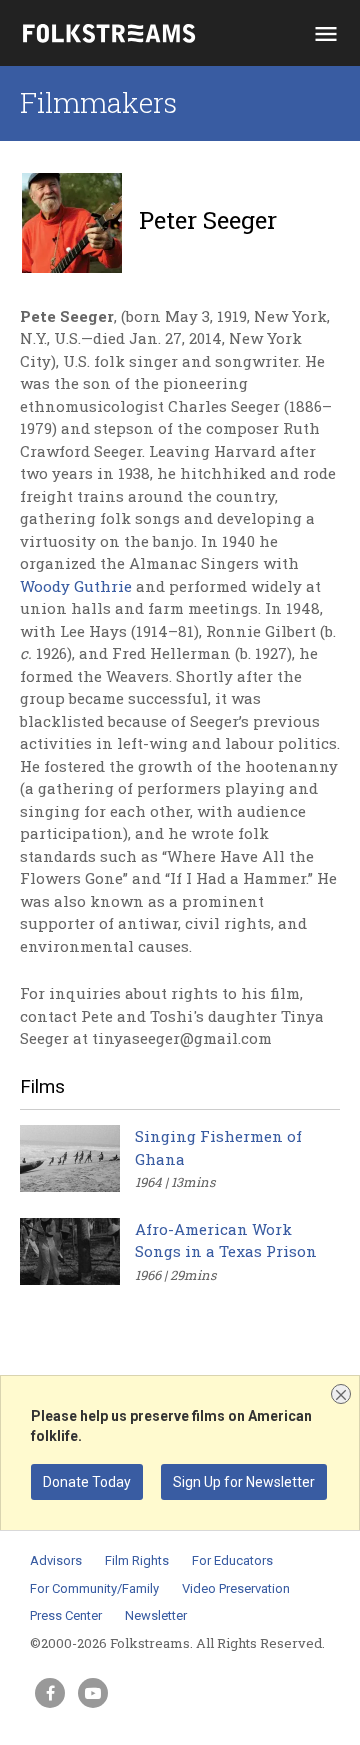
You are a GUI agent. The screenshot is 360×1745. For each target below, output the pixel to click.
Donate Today (87, 1482)
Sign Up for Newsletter (244, 1482)
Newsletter (156, 1615)
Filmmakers (98, 102)
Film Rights (137, 1560)
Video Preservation (236, 1588)
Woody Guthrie (76, 586)
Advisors (56, 1560)
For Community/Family (94, 1588)
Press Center (66, 1615)
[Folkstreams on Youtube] (93, 1693)
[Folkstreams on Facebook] (50, 1693)
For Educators (232, 1560)
